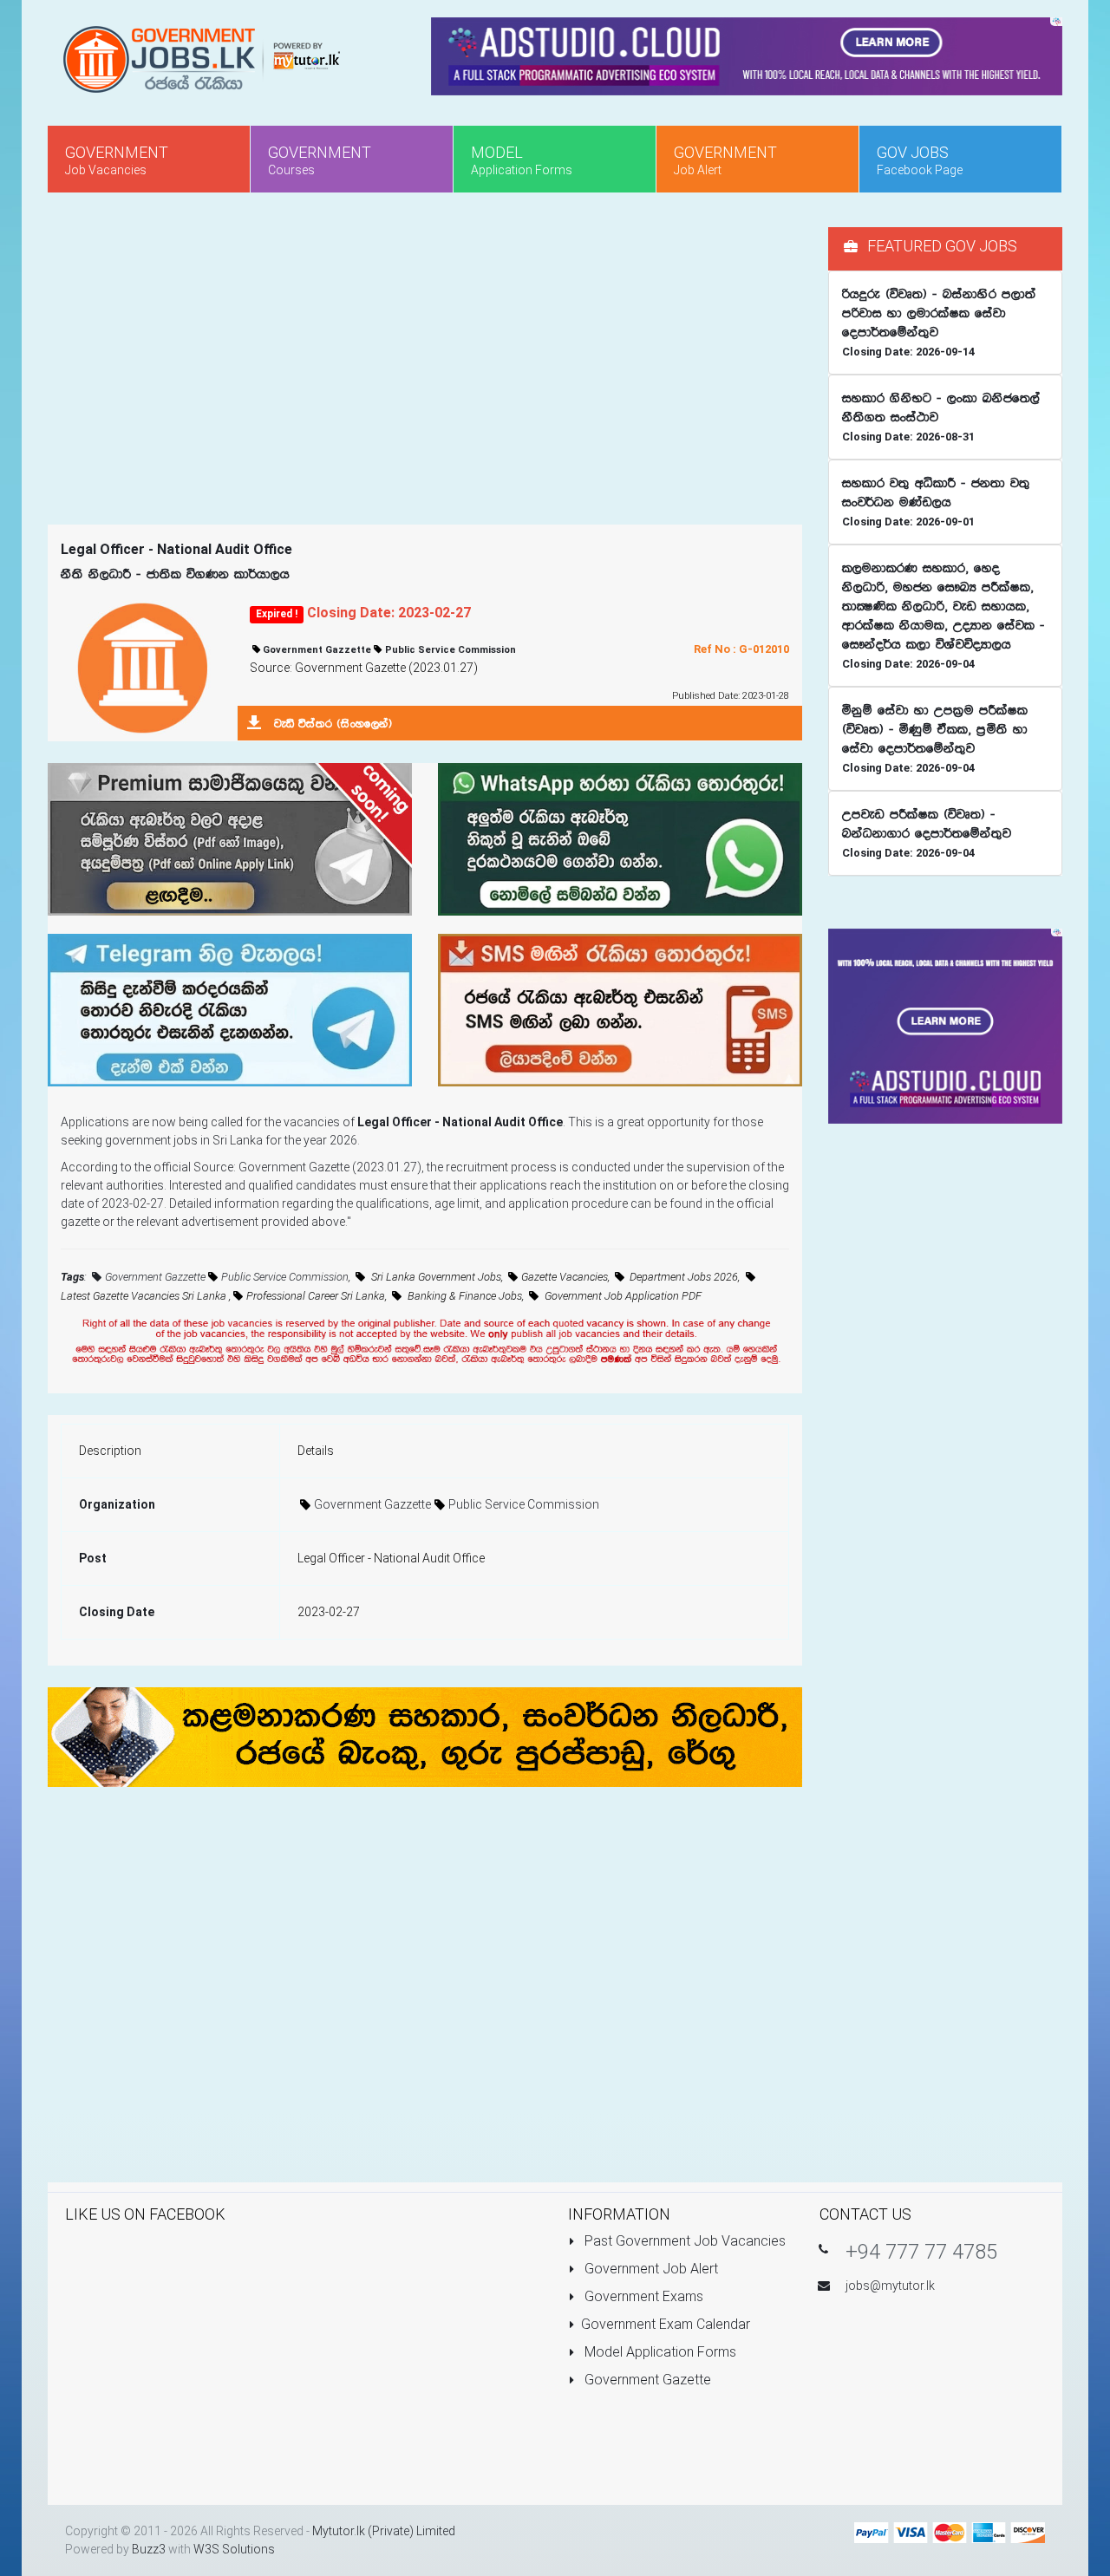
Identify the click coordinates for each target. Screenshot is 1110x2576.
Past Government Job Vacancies (683, 2241)
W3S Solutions (234, 2549)
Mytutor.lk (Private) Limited (384, 2531)
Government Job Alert (650, 2269)
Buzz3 (149, 2549)
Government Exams (642, 2296)
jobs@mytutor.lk (890, 2286)
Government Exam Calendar (666, 2324)
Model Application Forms (659, 2352)
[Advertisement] (425, 349)
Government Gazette (646, 2380)
